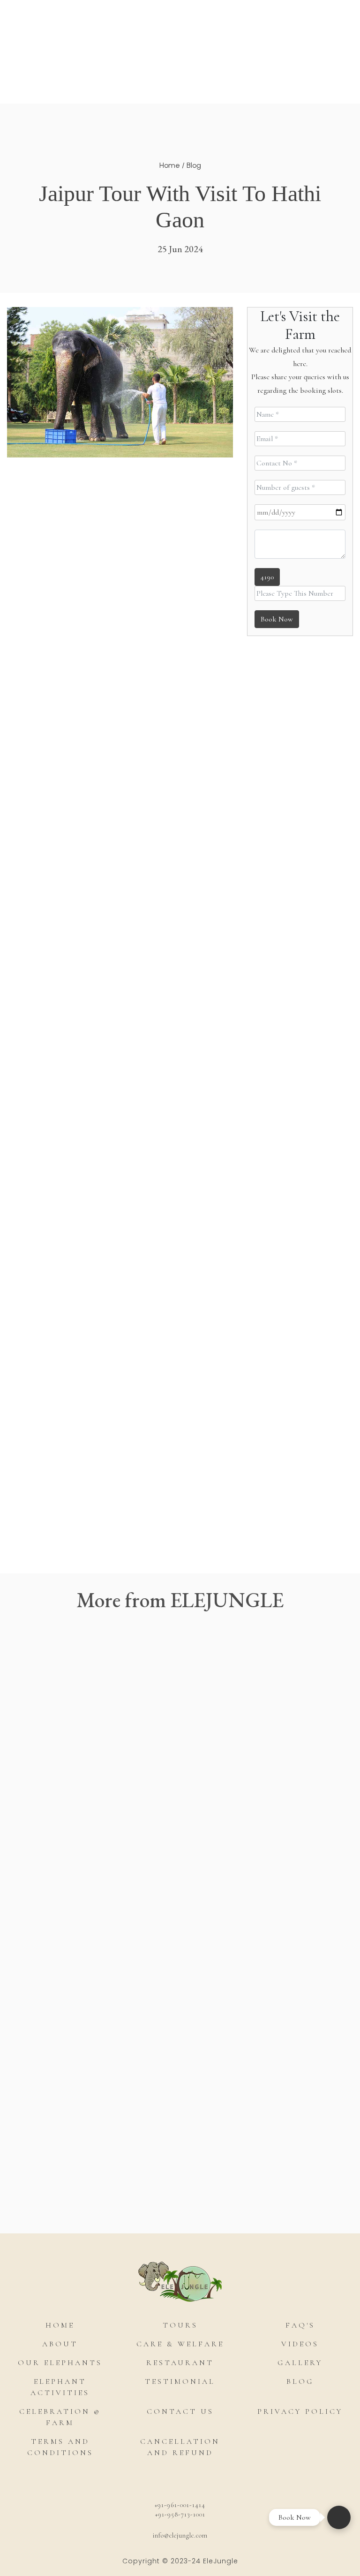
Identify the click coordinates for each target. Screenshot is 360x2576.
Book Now (261, 39)
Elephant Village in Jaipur (127, 1003)
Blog (194, 165)
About (60, 2344)
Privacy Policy (300, 2411)
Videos (300, 2344)
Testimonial (180, 2381)
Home (170, 165)
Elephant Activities (124, 39)
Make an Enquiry (139, 2204)
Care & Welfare (180, 2344)
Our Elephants (60, 2363)
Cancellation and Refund (180, 2447)
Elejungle (180, 99)
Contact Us (180, 2411)
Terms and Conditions (60, 2447)
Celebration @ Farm (60, 2417)
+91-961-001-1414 (180, 2505)
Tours (204, 39)
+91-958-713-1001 (180, 2514)
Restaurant (180, 2363)
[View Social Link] (107, 2480)
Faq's (300, 2325)
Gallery (300, 2363)
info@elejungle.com (180, 2535)
